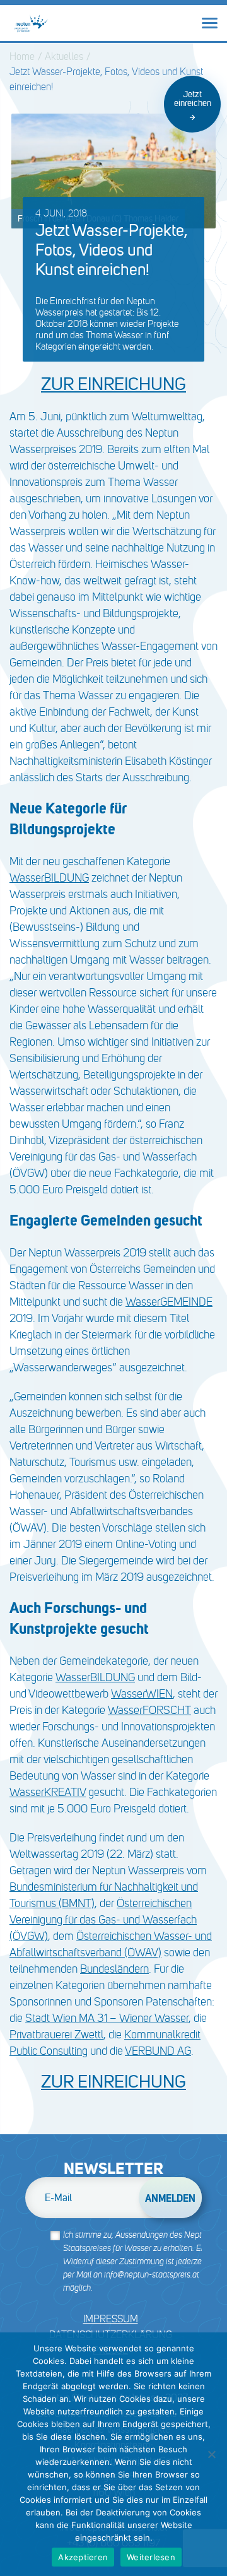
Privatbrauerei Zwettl (56, 2035)
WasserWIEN (142, 1694)
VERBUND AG (158, 2051)
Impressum (111, 2319)
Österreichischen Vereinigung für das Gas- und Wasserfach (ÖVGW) (103, 1920)
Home (22, 56)
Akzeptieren (83, 2557)
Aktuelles (64, 56)
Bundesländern (114, 1969)
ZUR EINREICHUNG (113, 2082)
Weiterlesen (151, 2557)
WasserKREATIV (48, 1792)
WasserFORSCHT (149, 1710)
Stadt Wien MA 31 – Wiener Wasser (107, 2018)
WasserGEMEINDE (169, 1302)
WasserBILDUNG (49, 878)
